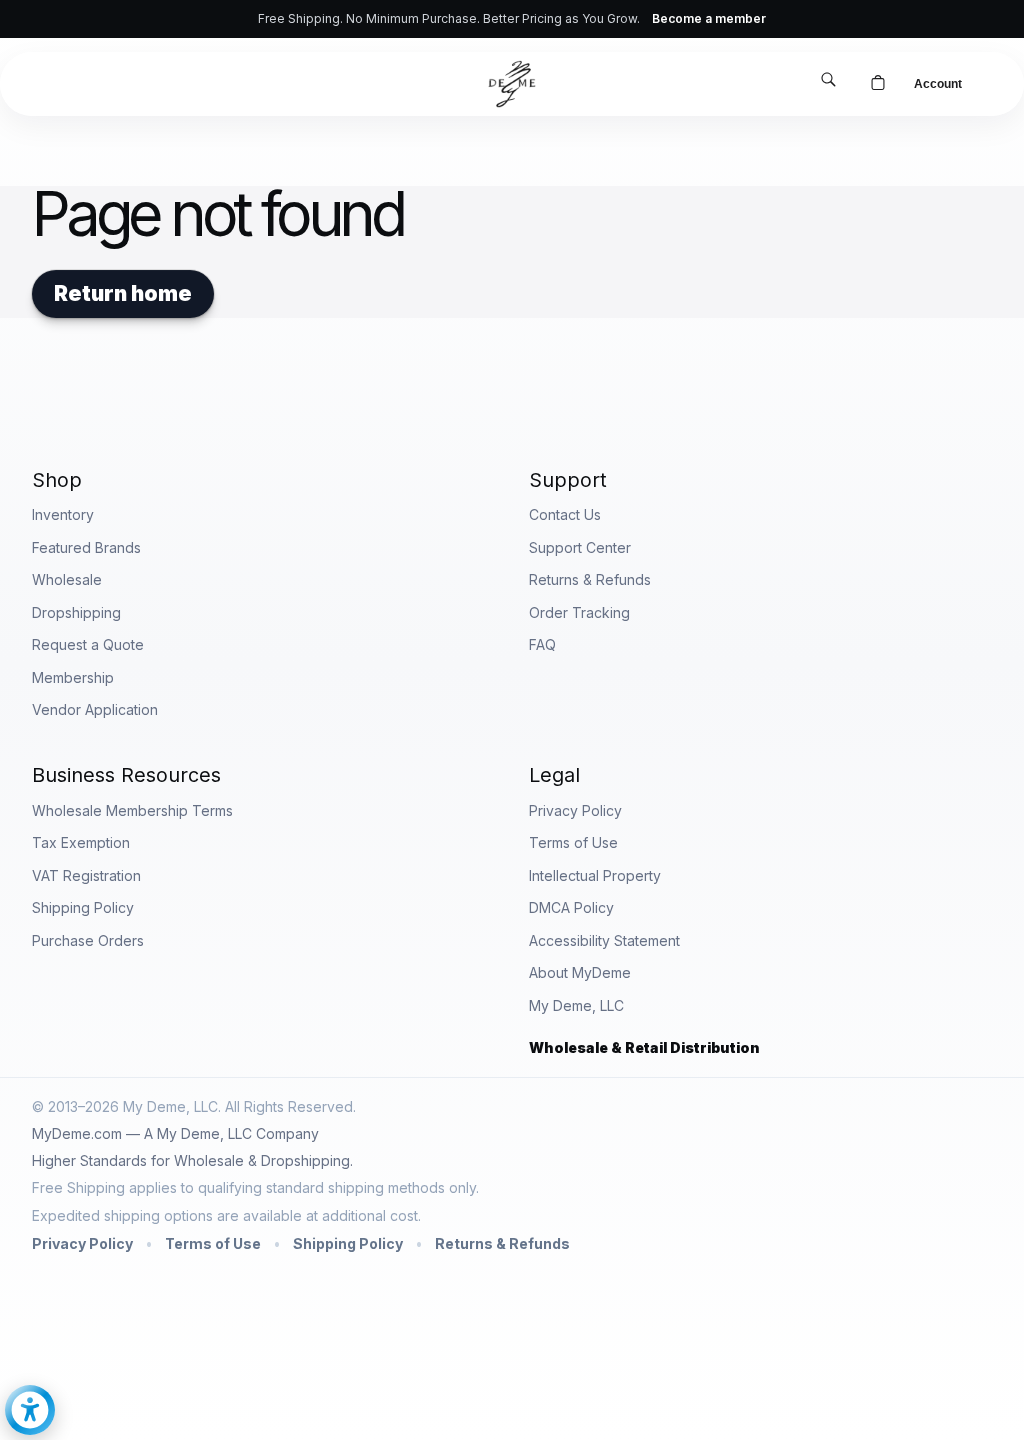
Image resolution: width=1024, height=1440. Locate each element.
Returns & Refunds (590, 579)
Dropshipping (76, 612)
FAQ (542, 644)
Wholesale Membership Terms (132, 810)
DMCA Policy (571, 907)
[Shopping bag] (878, 84)
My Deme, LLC (576, 1005)
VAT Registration (86, 875)
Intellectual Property (595, 875)
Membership (73, 677)
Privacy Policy (575, 810)
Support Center (580, 547)
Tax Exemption (81, 842)
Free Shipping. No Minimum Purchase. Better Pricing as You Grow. (512, 18)
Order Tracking (579, 612)
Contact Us (565, 514)
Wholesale (67, 579)
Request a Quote (88, 644)
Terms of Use (573, 842)
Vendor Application (95, 709)
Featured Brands (86, 547)
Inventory (63, 514)
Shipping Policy (83, 907)
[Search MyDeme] (828, 81)
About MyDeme (580, 972)
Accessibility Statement (604, 940)
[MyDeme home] (512, 84)
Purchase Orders (88, 940)
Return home (123, 293)
